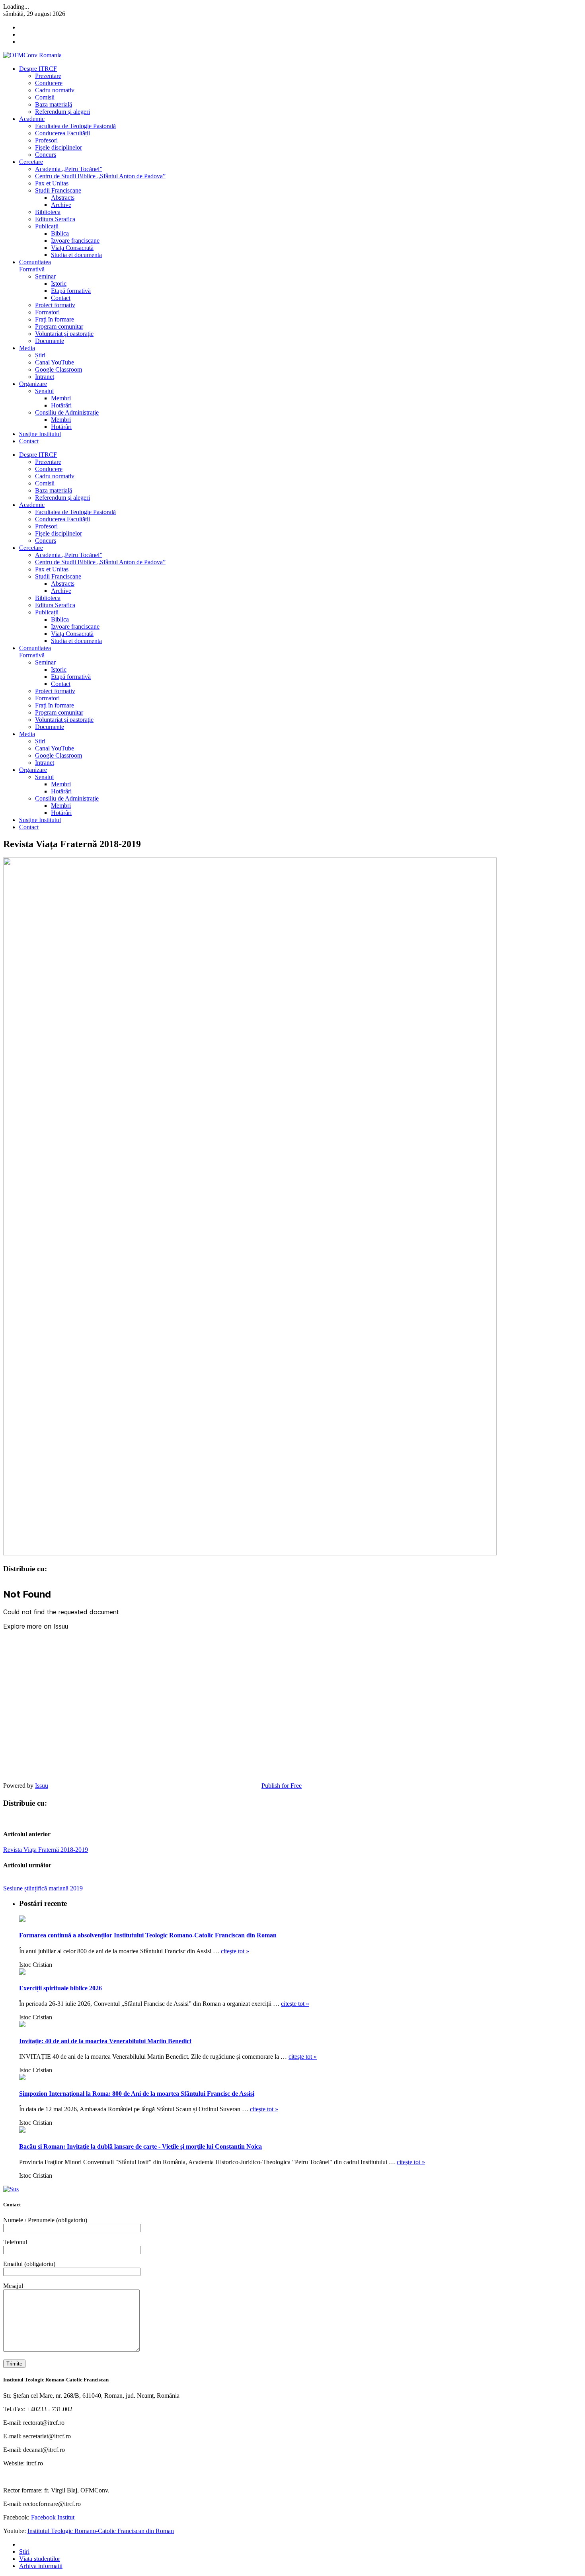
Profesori (46, 140)
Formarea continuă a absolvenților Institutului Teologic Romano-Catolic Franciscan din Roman (148, 1935)
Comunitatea (35, 266)
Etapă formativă (71, 291)
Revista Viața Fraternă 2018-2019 (46, 1850)
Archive (61, 205)
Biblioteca (48, 212)
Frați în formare (55, 319)
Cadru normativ (55, 90)
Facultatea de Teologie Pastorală (75, 126)
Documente (50, 341)
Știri (40, 355)
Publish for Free (282, 1786)
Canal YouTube (55, 362)
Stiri (24, 2552)
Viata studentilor (40, 2559)
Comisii (45, 97)
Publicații (47, 226)
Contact (61, 298)
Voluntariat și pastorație (64, 334)
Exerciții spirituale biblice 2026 (60, 1988)
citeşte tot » (235, 1951)
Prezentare (48, 76)
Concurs (46, 155)
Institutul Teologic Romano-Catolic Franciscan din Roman (101, 2531)
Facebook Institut (53, 2517)
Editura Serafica (55, 219)
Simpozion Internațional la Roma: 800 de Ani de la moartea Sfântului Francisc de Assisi (137, 2094)
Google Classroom (58, 369)
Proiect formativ (55, 305)
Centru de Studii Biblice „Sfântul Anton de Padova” (100, 176)
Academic (32, 119)
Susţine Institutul (40, 434)
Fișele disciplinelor (58, 147)
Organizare (33, 384)
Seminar (45, 276)
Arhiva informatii (41, 2566)
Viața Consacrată (72, 248)
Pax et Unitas (52, 183)
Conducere (49, 83)
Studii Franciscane (58, 190)
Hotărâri (61, 405)
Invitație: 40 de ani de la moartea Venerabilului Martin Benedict (105, 2041)
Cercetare (31, 162)
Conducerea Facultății (62, 133)
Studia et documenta (76, 255)
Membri (61, 398)
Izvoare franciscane (75, 241)
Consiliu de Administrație (67, 412)
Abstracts (63, 198)
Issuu (42, 1786)
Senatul (44, 391)
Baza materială (54, 104)
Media (27, 348)
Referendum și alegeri (62, 112)
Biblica (60, 233)
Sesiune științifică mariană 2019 (43, 1888)
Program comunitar (59, 326)
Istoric (59, 284)
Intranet (45, 377)
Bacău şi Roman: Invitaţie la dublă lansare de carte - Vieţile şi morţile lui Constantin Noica (140, 2146)
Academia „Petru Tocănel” (69, 169)
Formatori (47, 312)
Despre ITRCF (38, 69)
